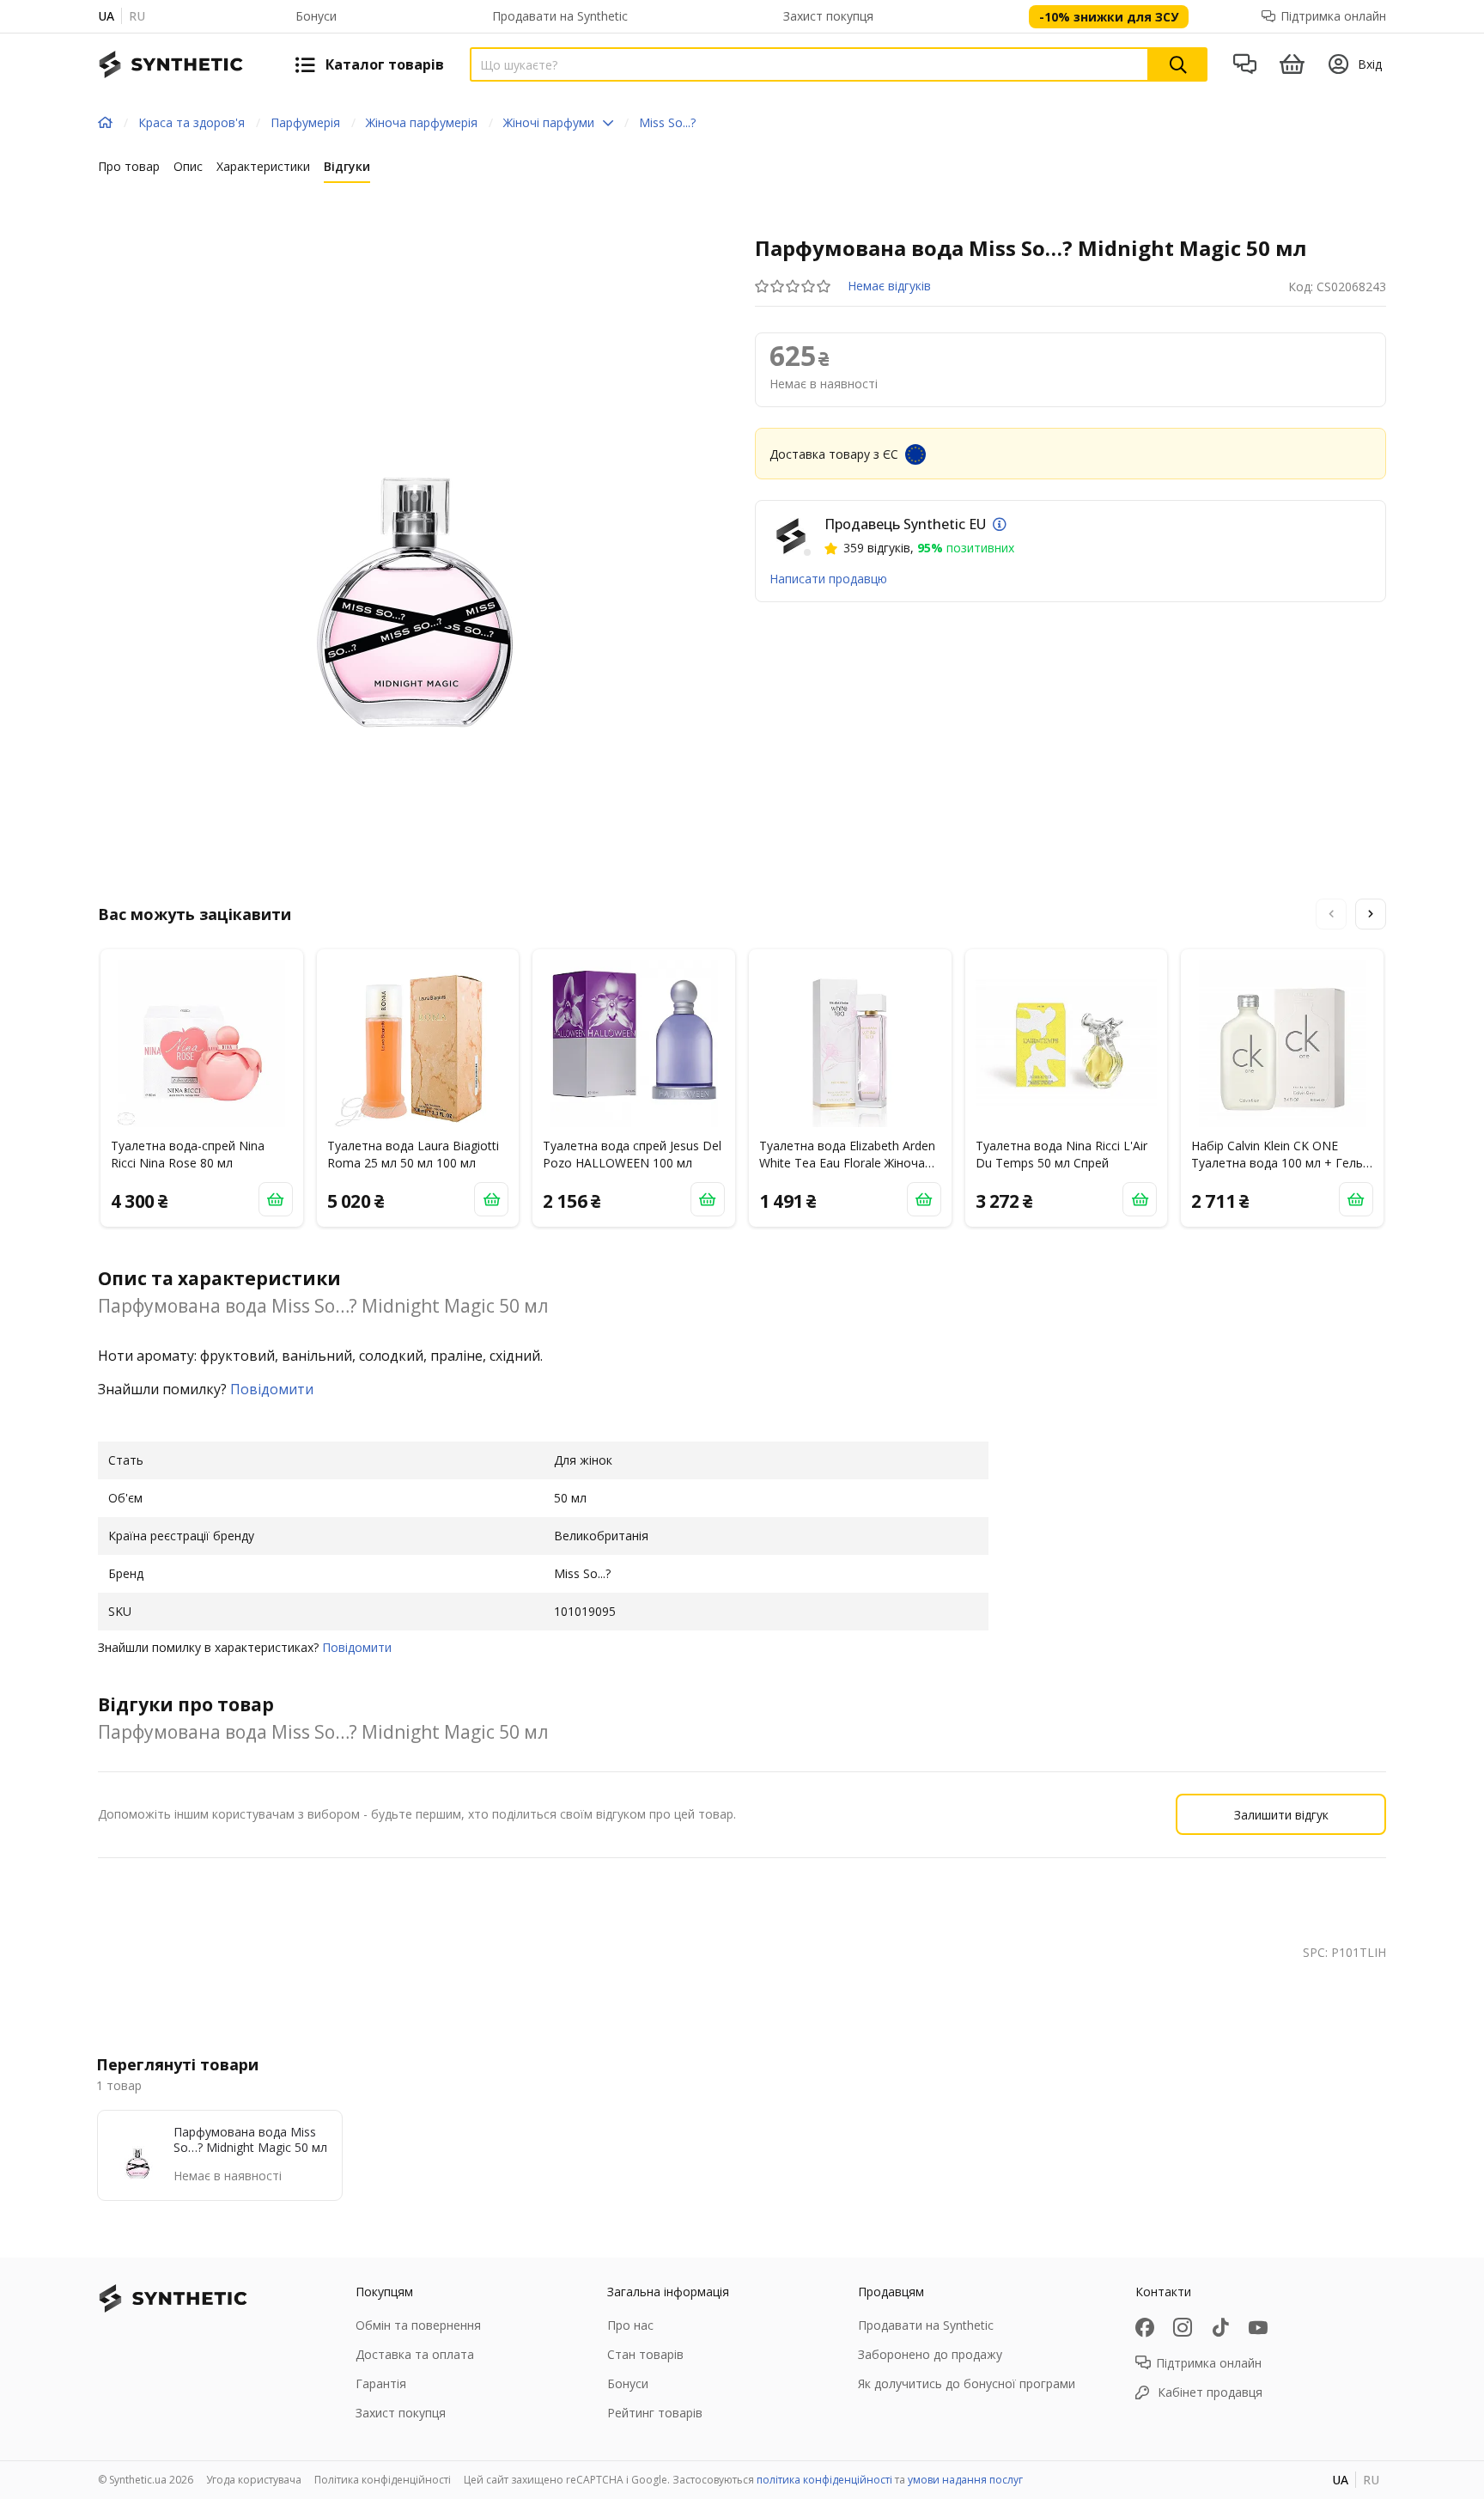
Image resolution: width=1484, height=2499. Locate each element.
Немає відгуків (889, 286)
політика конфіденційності (824, 2480)
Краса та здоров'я (192, 122)
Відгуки (347, 166)
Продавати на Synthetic (560, 16)
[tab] (129, 170)
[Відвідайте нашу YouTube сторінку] (1258, 2327)
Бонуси (316, 16)
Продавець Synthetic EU (905, 524)
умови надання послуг (965, 2480)
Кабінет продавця (1210, 2392)
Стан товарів (645, 2354)
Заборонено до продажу (930, 2354)
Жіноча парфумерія (422, 122)
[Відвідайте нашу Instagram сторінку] (1183, 2327)
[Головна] (105, 123)
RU (137, 16)
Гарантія (381, 2383)
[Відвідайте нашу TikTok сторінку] (1220, 2327)
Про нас (630, 2325)
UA (106, 16)
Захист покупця (828, 16)
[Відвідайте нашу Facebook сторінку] (1145, 2327)
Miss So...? (667, 122)
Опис (188, 166)
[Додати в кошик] (276, 1199)
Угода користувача (254, 2480)
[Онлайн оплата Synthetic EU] (1000, 524)
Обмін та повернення (418, 2325)
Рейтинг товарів (655, 2413)
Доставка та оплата (415, 2354)
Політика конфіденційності (383, 2480)
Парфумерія (305, 122)
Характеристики (263, 166)
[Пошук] (1178, 64)
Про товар (129, 166)
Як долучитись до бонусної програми (967, 2383)
